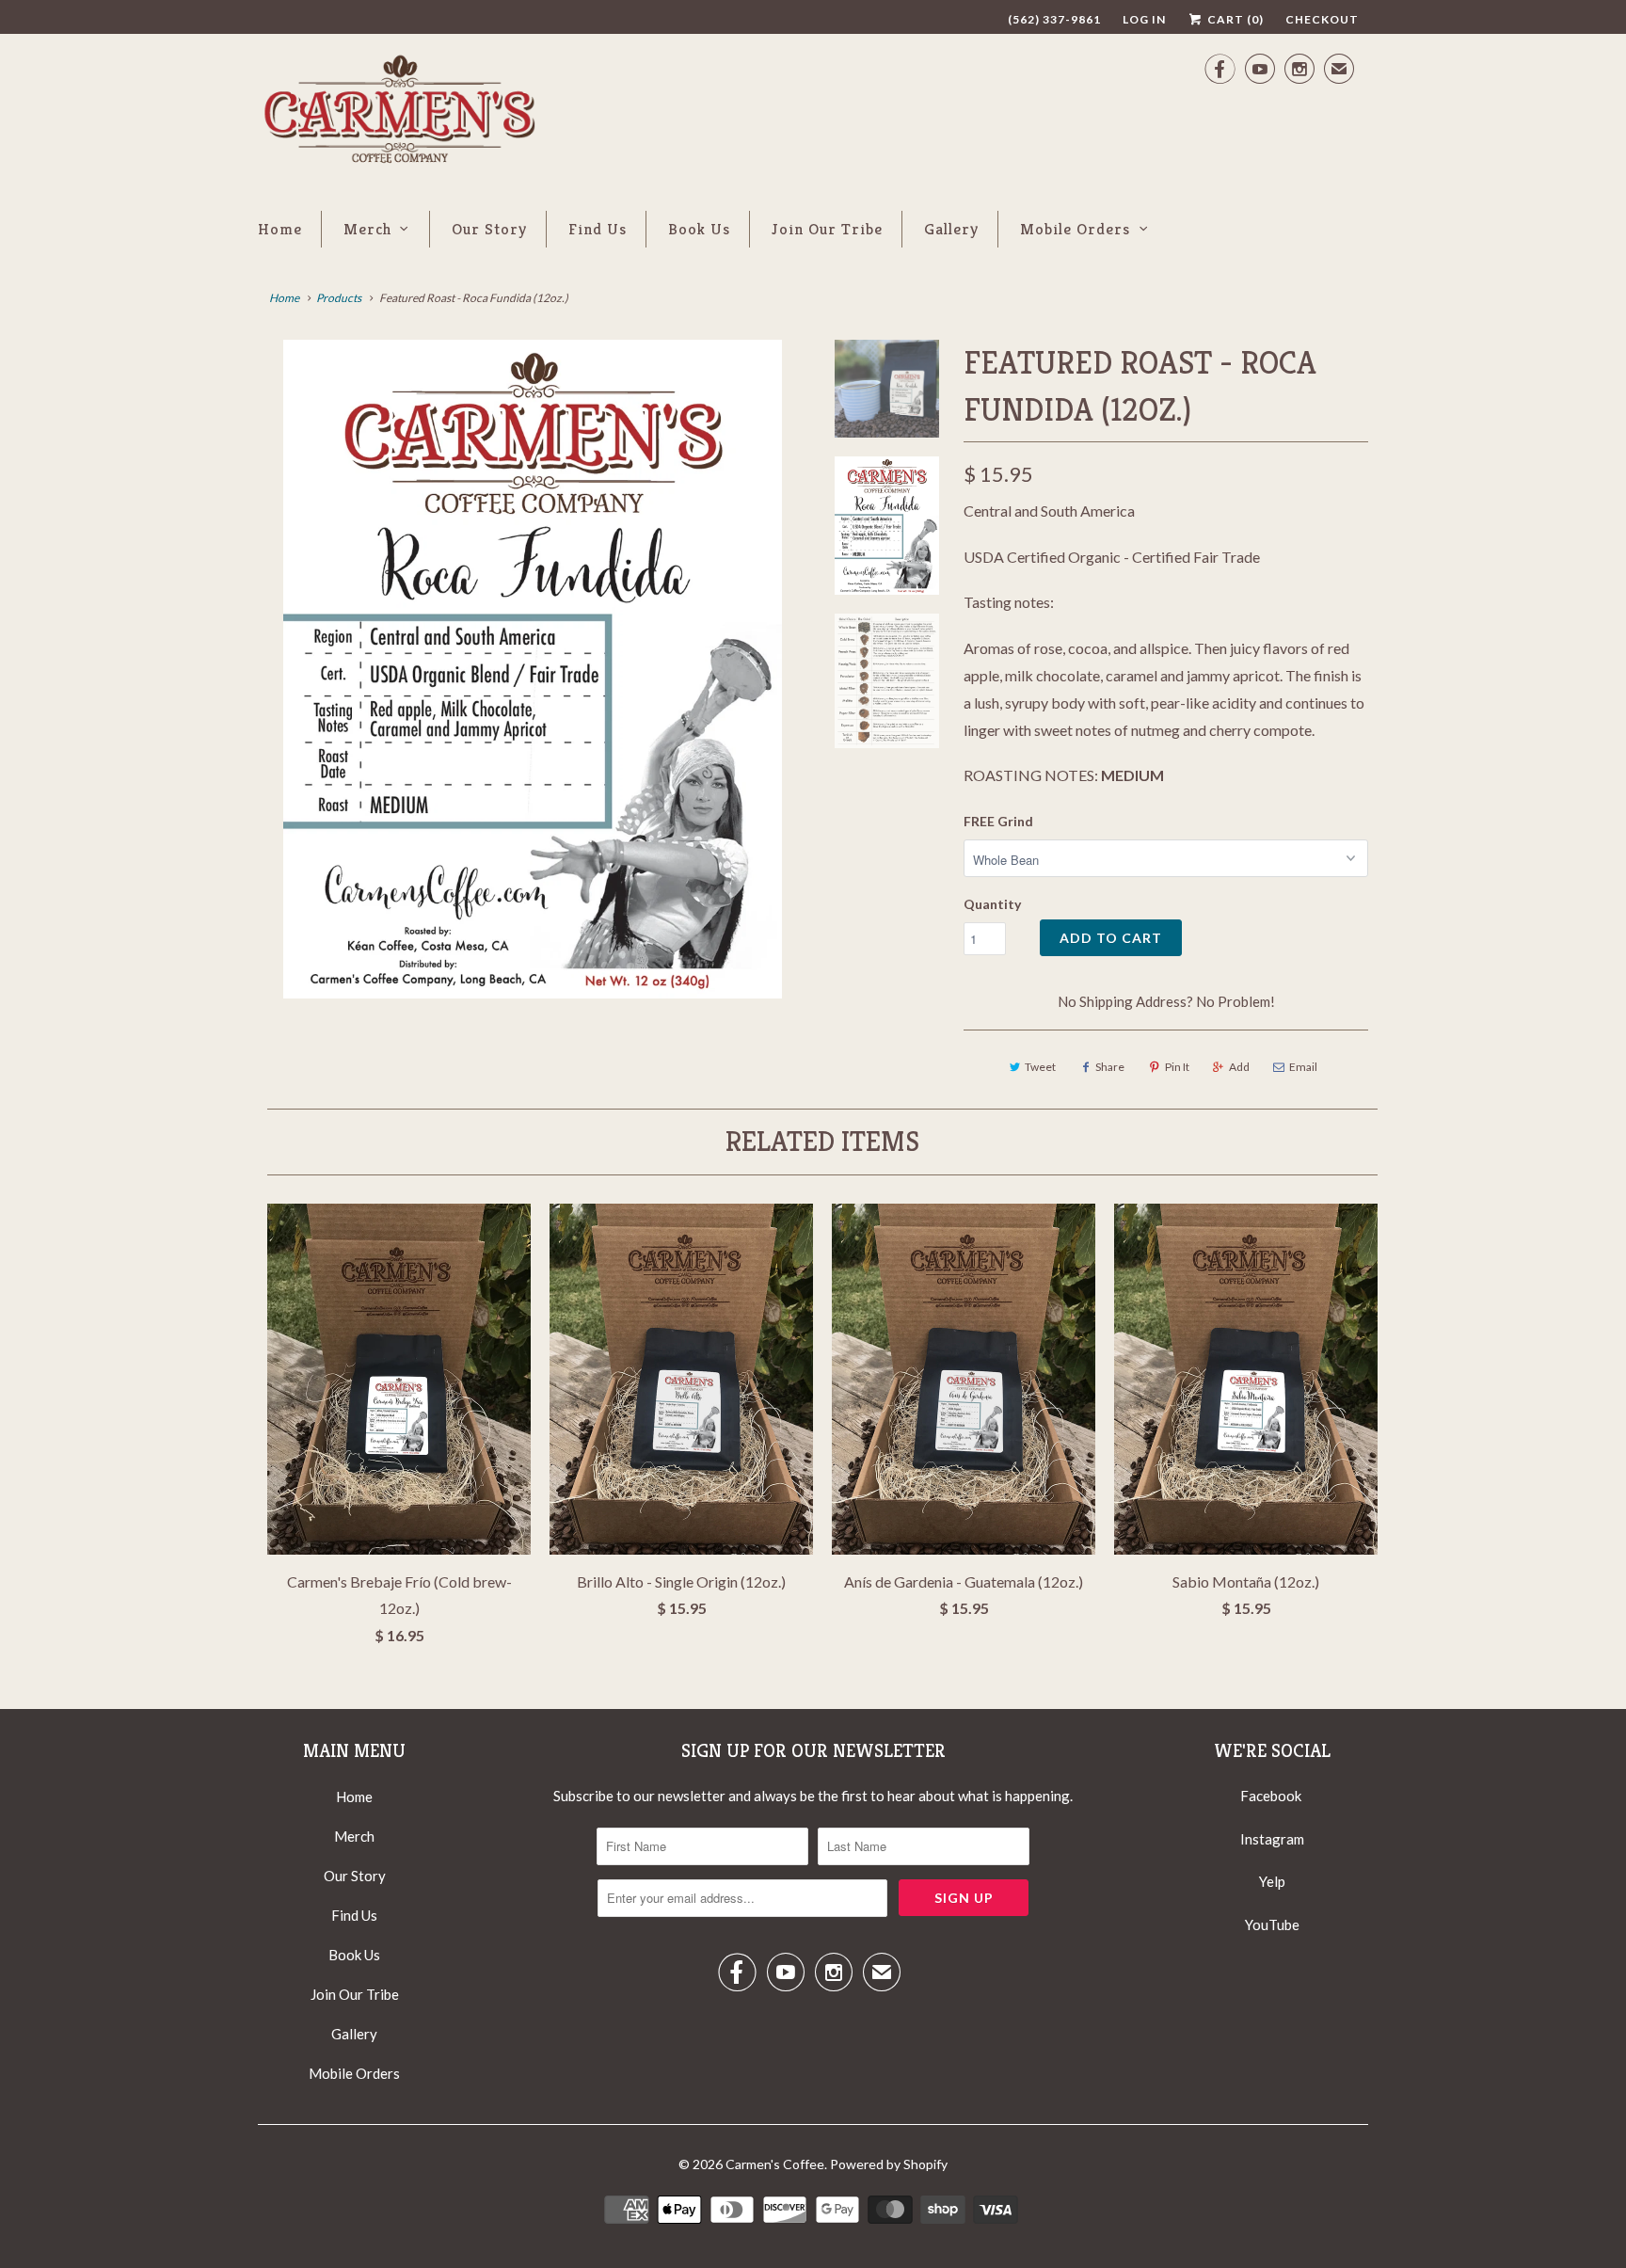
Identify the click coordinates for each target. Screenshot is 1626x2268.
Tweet (1040, 1067)
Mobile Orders (1075, 229)
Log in (1144, 19)
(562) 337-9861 (1054, 19)
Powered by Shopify (889, 2164)
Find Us (598, 229)
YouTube (1272, 1925)
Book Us (699, 229)
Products (339, 298)
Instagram (1272, 1839)
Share (1110, 1067)
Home (280, 229)
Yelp (1272, 1881)
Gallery (951, 229)
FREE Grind (998, 821)
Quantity (992, 904)
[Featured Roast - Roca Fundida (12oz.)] (533, 669)
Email (1303, 1067)
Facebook (1271, 1796)
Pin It (1177, 1067)
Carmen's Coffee (775, 2164)
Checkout (1322, 19)
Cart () (1234, 19)
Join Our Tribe (827, 229)
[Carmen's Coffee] (399, 113)
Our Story (489, 229)
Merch (367, 229)
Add (1239, 1067)
